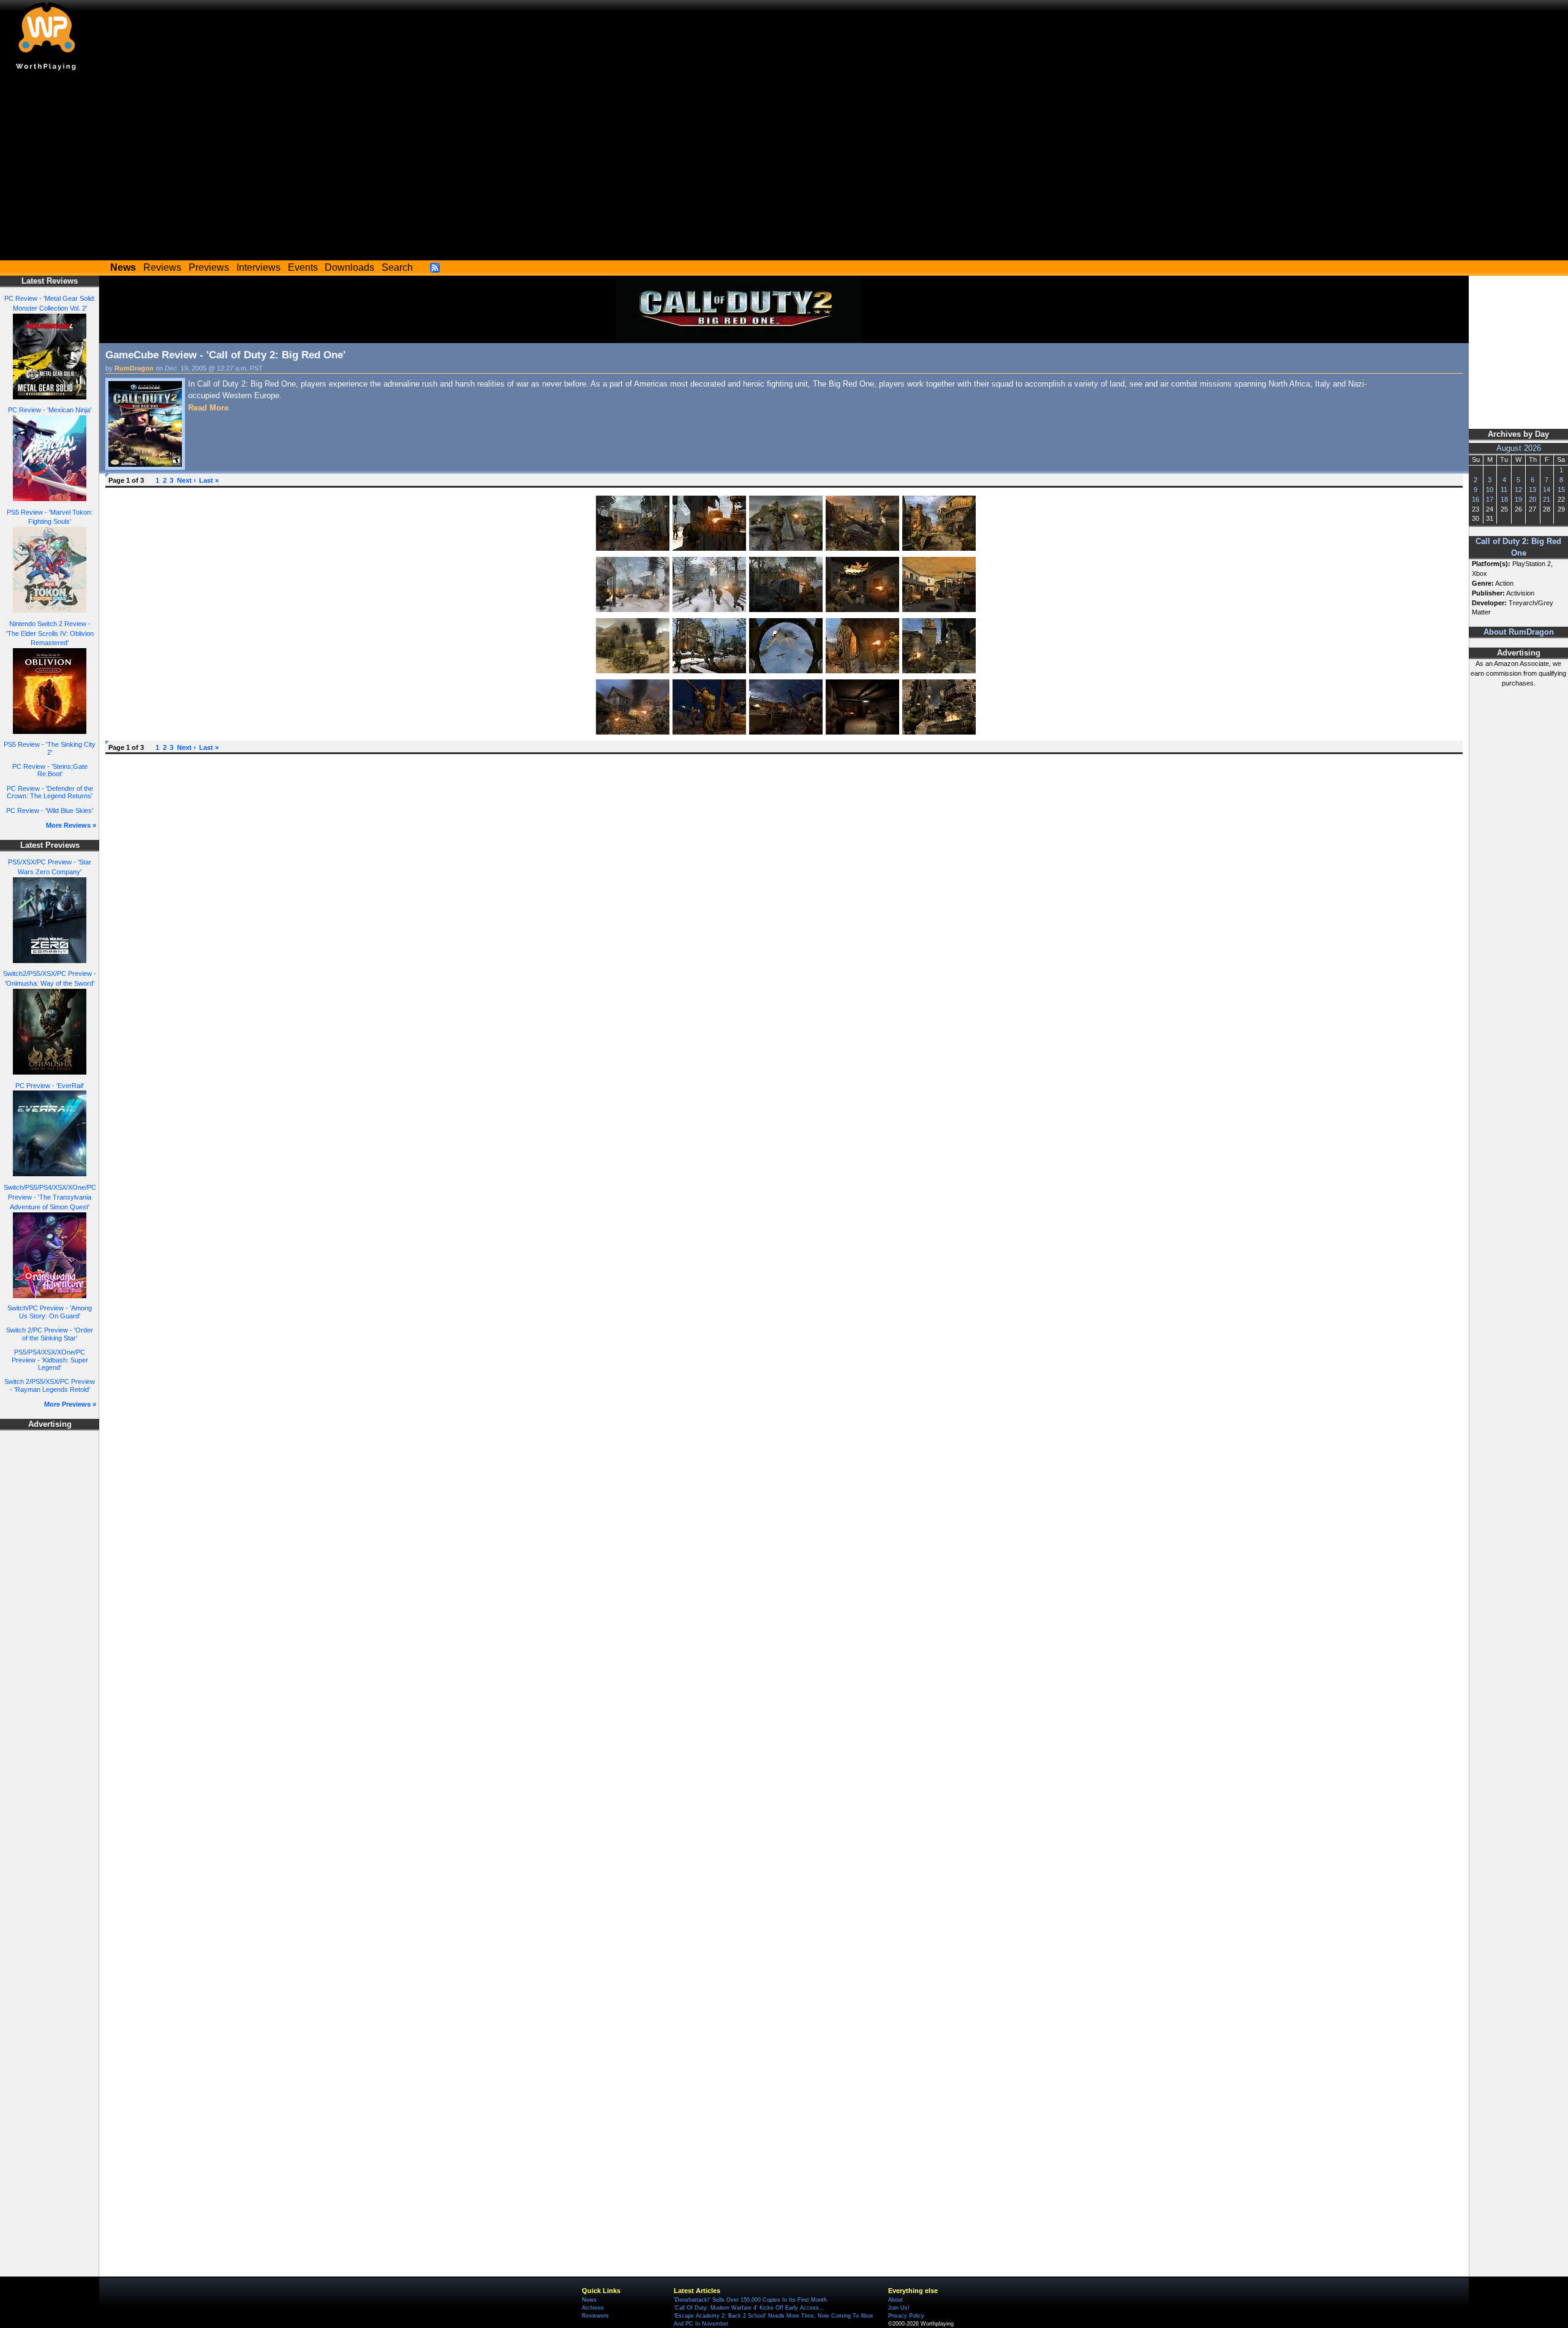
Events (303, 267)
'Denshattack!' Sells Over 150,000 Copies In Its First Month (750, 2300)
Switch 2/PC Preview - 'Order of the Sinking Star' (50, 1334)
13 (1532, 489)
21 (1547, 499)
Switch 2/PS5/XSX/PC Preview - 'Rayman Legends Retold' (50, 1385)
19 (1518, 499)
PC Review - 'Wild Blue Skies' (50, 811)
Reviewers (595, 2316)
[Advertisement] (784, 168)
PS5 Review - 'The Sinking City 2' (50, 748)
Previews (209, 267)
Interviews (258, 267)
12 (1518, 489)
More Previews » (70, 1404)
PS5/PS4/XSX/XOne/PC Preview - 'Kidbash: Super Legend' (50, 1360)
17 (1490, 499)
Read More (208, 408)
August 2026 (1519, 448)
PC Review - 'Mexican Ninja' (50, 410)
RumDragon (134, 368)
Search (397, 267)
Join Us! (899, 2308)
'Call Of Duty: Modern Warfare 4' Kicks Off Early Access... (749, 2308)
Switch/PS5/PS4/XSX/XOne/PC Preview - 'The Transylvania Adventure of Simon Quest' (50, 1197)
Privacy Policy (906, 2316)
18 (1504, 499)
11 (1504, 489)
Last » (209, 480)
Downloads (349, 267)
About (895, 2300)
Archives (593, 2308)
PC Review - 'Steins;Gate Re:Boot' (50, 770)
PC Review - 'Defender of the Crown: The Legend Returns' (50, 792)
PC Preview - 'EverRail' (50, 1086)
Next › (187, 480)
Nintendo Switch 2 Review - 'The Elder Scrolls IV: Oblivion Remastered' (50, 633)
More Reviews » (71, 825)
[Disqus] (784, 914)
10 (1490, 489)
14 (1547, 489)
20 (1532, 499)
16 (1476, 499)
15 (1561, 489)
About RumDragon (1519, 632)
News (589, 2300)
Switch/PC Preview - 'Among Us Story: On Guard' (50, 1312)
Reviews (162, 267)
